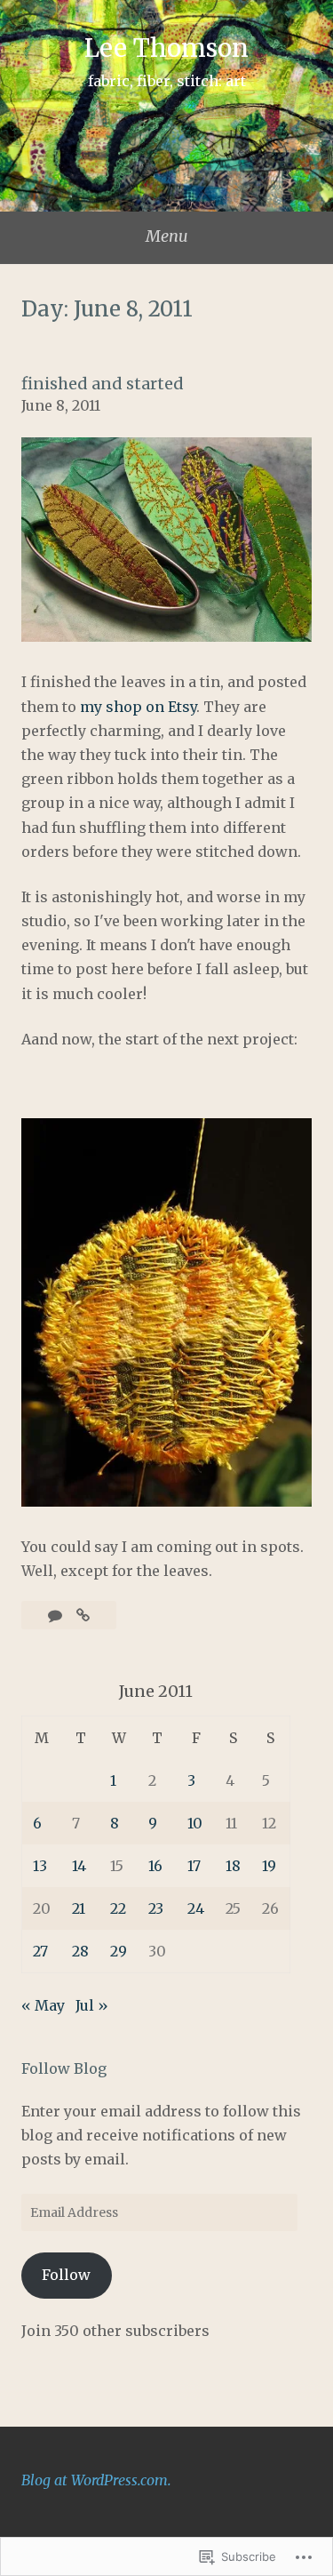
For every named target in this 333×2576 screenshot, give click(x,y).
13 (40, 1866)
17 (194, 1866)
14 (79, 1866)
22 (118, 1908)
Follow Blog (64, 2068)
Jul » (92, 2005)
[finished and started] (83, 1615)
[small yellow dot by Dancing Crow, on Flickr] (166, 1501)
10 (195, 1823)
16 (155, 1866)
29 (119, 1951)
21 (79, 1908)
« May (43, 2005)
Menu (167, 236)
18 (233, 1866)
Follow (66, 2275)
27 (40, 1951)
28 (80, 1951)
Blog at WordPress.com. (96, 2480)
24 (196, 1908)
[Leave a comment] (57, 1615)
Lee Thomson (166, 48)
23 (156, 1908)
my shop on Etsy (136, 707)
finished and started (103, 384)
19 (269, 1866)
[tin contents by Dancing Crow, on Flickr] (166, 636)
